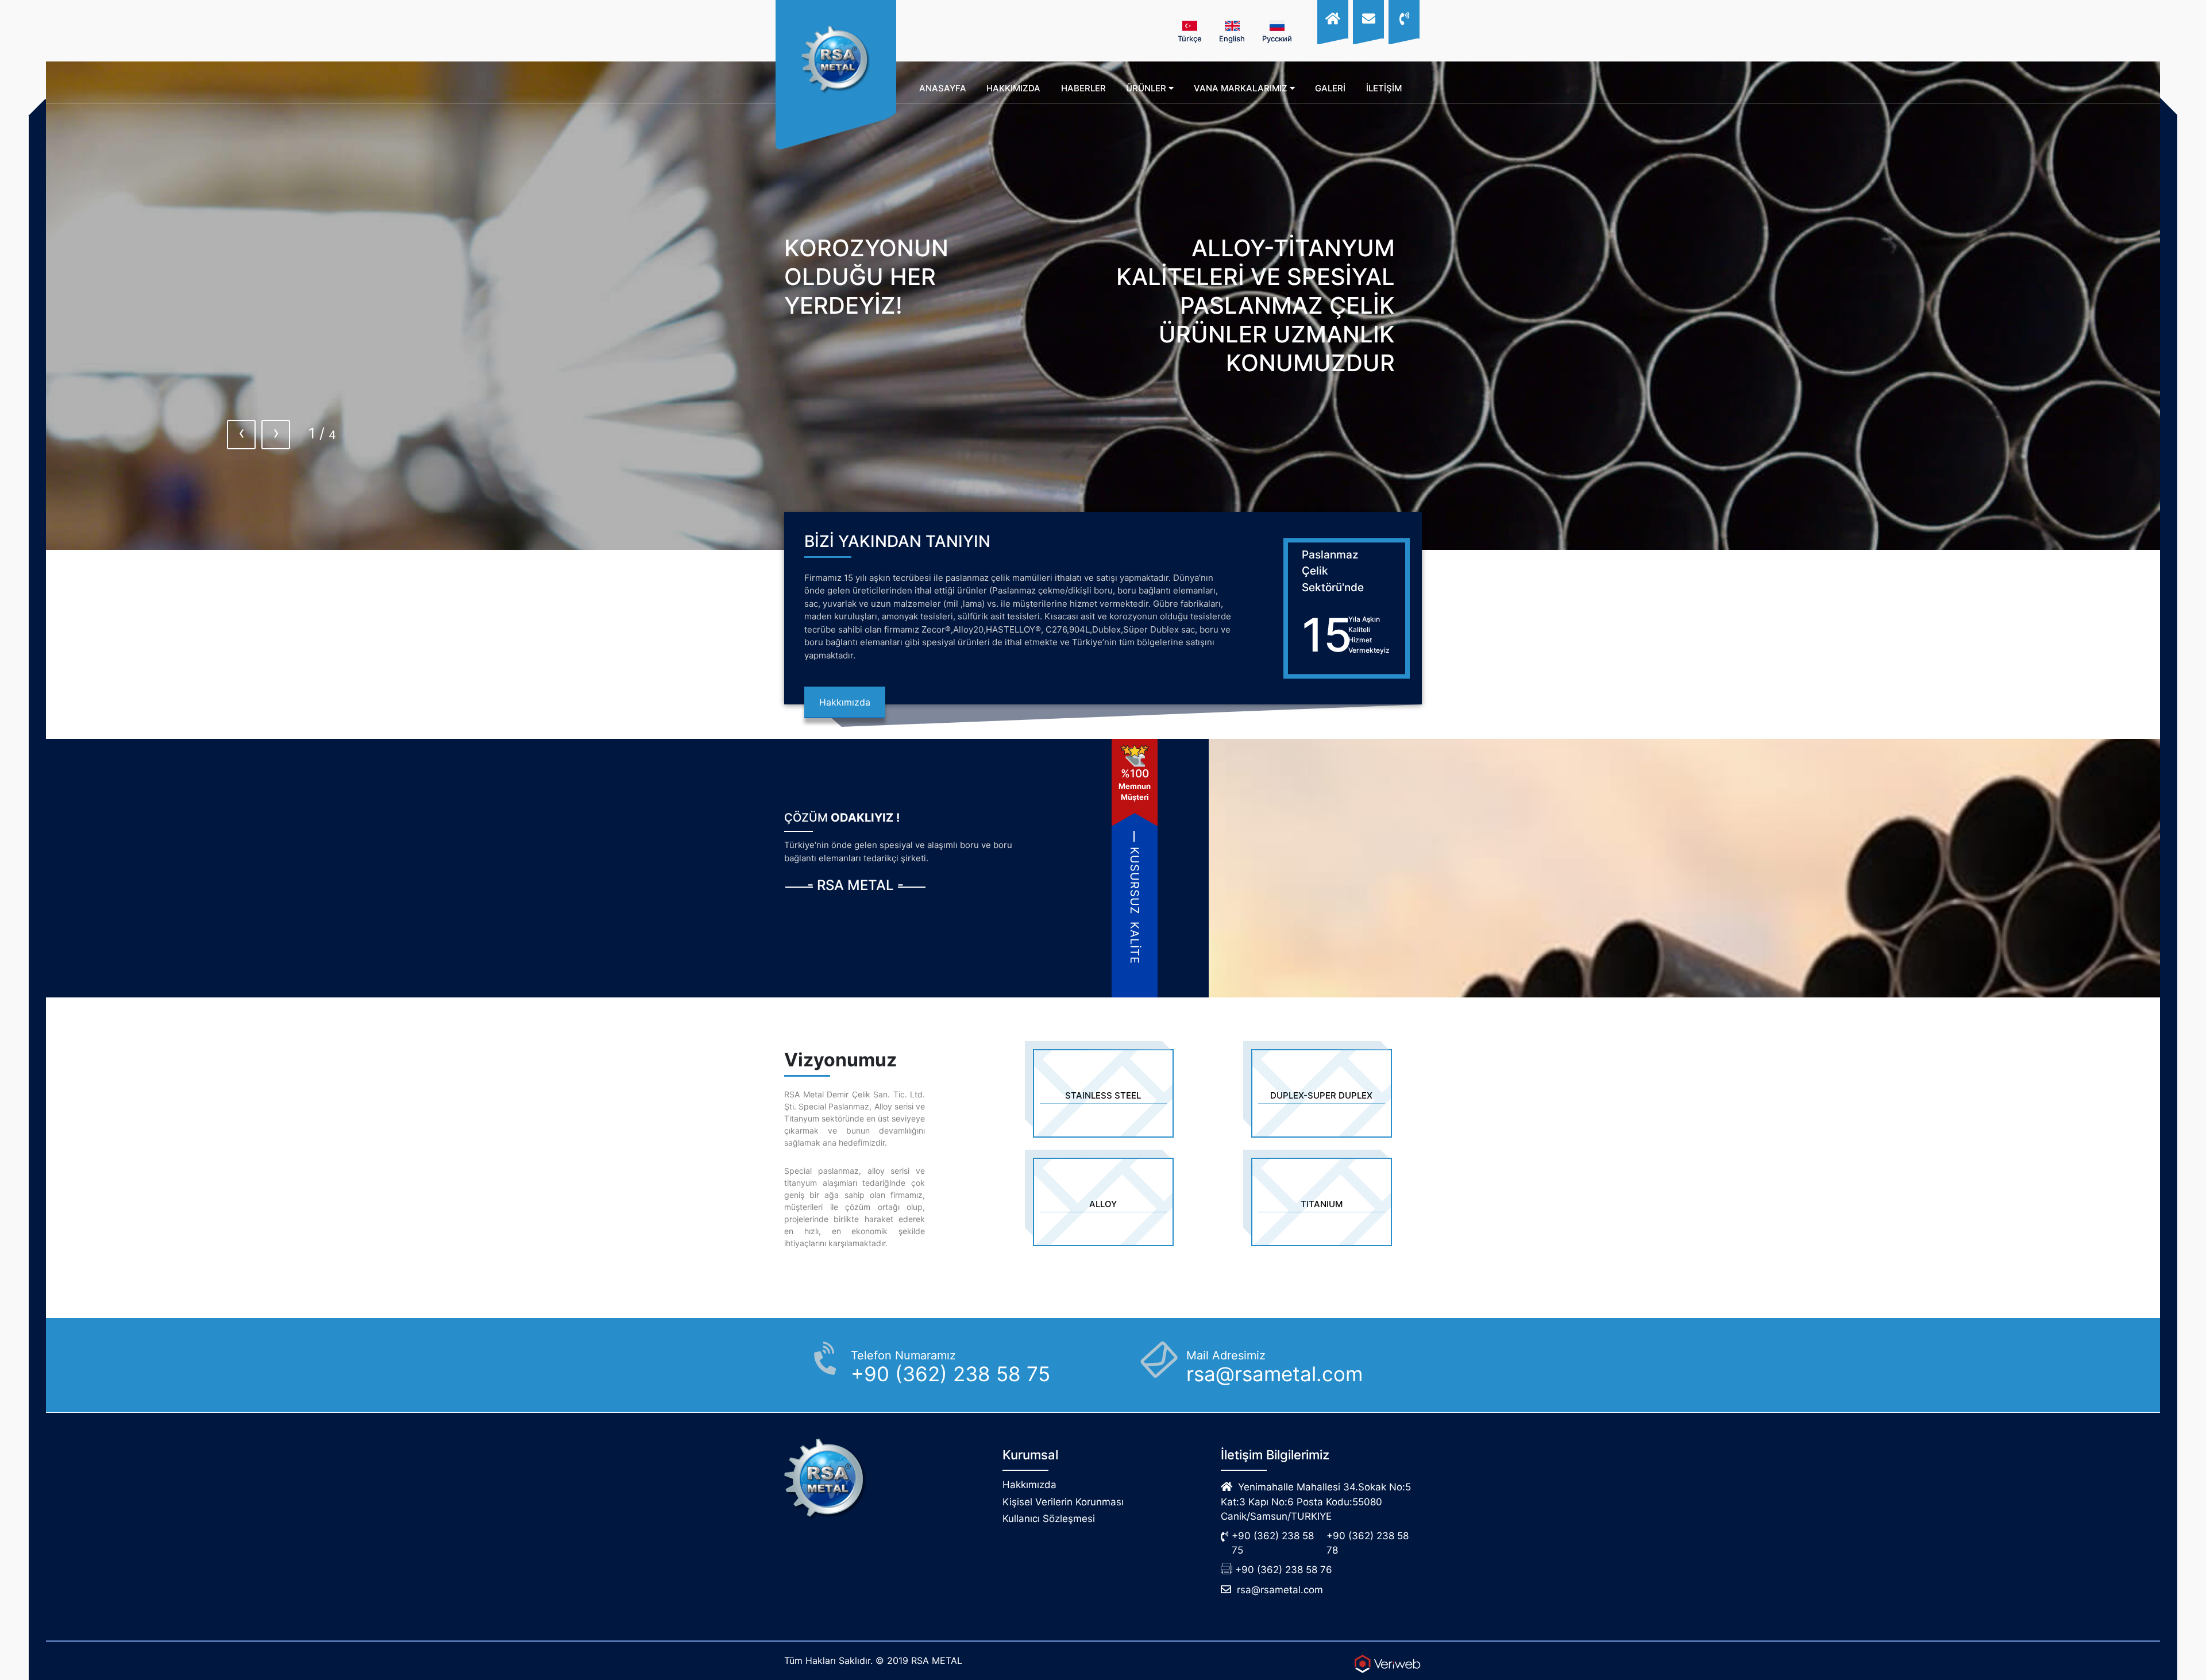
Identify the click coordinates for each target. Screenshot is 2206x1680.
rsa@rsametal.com (1280, 1590)
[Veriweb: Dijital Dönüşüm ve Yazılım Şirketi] (1387, 1664)
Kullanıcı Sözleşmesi (1049, 1519)
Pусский (1277, 38)
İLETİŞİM (1384, 88)
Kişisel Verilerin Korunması (1063, 1502)
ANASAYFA (943, 88)
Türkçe (1190, 38)
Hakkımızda (845, 702)
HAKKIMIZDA (1013, 88)
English (1232, 38)
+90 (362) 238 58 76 (1284, 1570)
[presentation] (241, 435)
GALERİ (1330, 88)
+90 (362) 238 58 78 (1368, 1543)
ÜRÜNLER (1147, 88)
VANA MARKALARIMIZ (1242, 88)
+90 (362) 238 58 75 (1273, 1543)
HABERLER (1083, 88)
